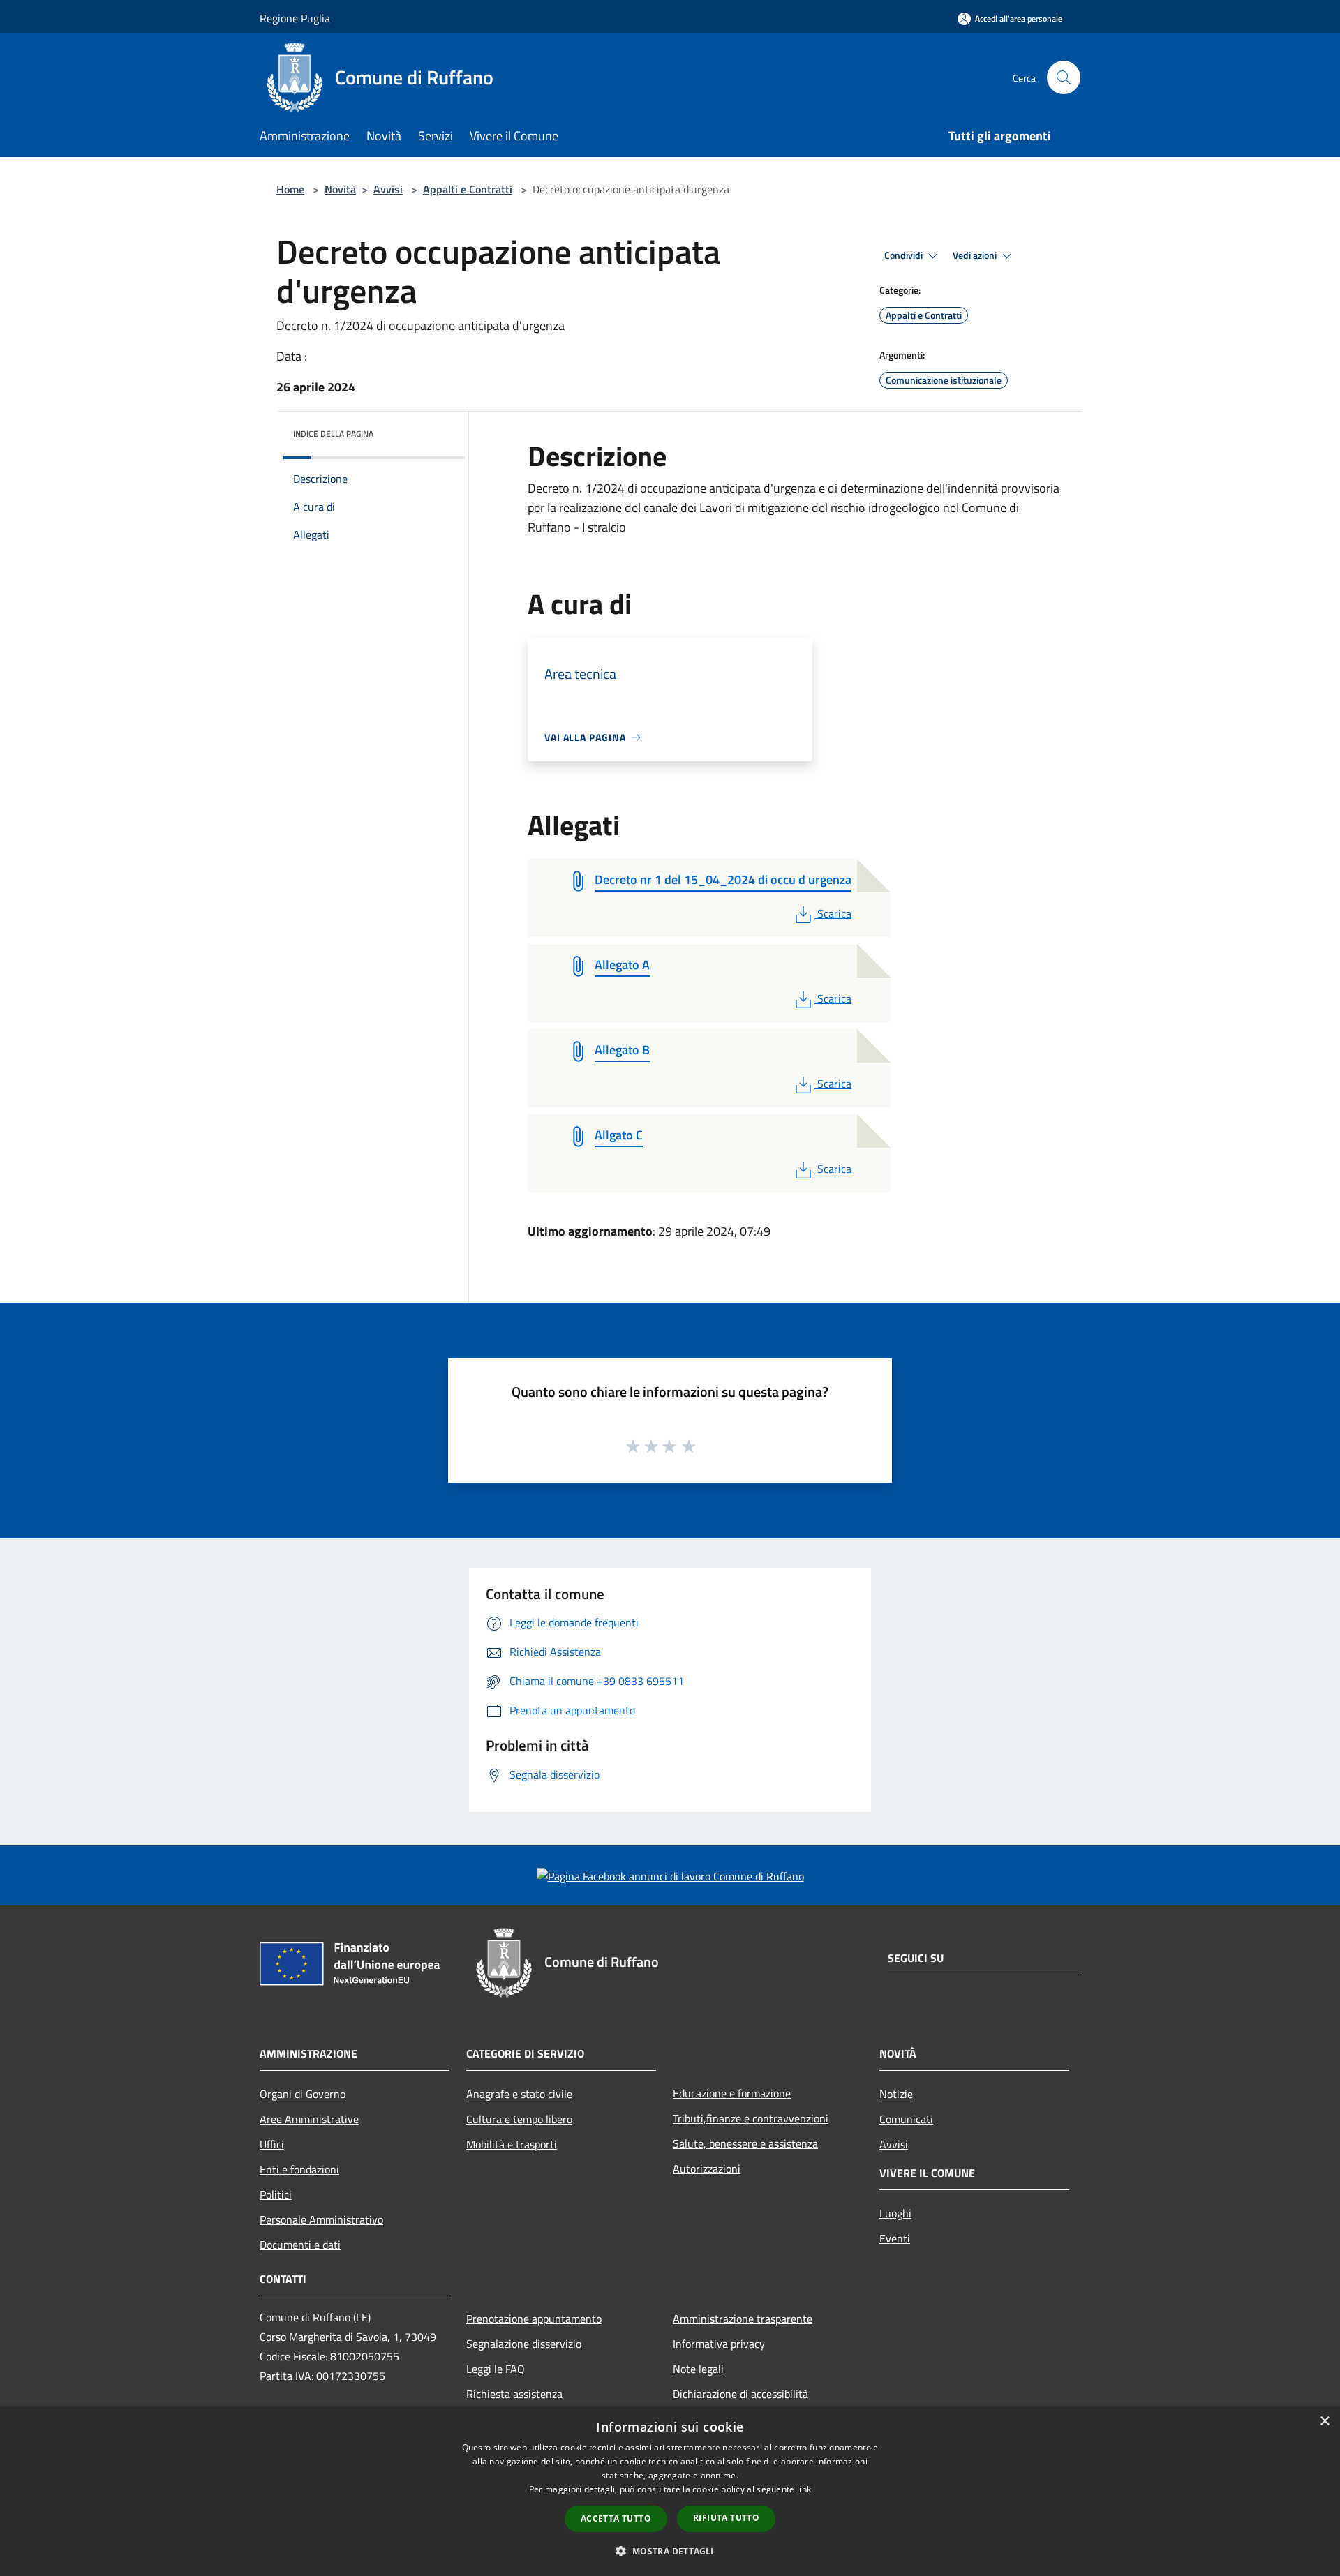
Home (290, 189)
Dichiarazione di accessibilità (740, 2394)
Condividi (904, 255)
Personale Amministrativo (321, 2219)
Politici (276, 2194)
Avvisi (388, 189)
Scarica (834, 913)
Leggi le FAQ (496, 2369)
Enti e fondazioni (299, 2169)
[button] (670, 2551)
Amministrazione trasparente (743, 2319)
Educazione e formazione (732, 2093)
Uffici (272, 2144)
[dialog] (670, 2491)
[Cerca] (1064, 77)
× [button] (1324, 2421)
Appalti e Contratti (468, 189)
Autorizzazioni (707, 2169)
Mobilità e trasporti (512, 2144)
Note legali (698, 2369)
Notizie (896, 2094)
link (804, 2489)
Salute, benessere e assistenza (745, 2143)
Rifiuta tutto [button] (726, 2518)
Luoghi (895, 2213)
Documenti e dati (300, 2245)
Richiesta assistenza (514, 2394)
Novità (340, 189)
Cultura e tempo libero (519, 2119)
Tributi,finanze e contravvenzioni (751, 2118)
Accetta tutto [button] (616, 2518)
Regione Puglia (295, 18)
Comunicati (906, 2119)
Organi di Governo (303, 2094)
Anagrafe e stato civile (519, 2094)
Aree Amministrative (309, 2119)
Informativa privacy (719, 2344)
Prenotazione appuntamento (534, 2319)
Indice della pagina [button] (333, 434)
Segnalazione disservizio (524, 2344)
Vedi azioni (976, 255)
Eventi (895, 2238)
